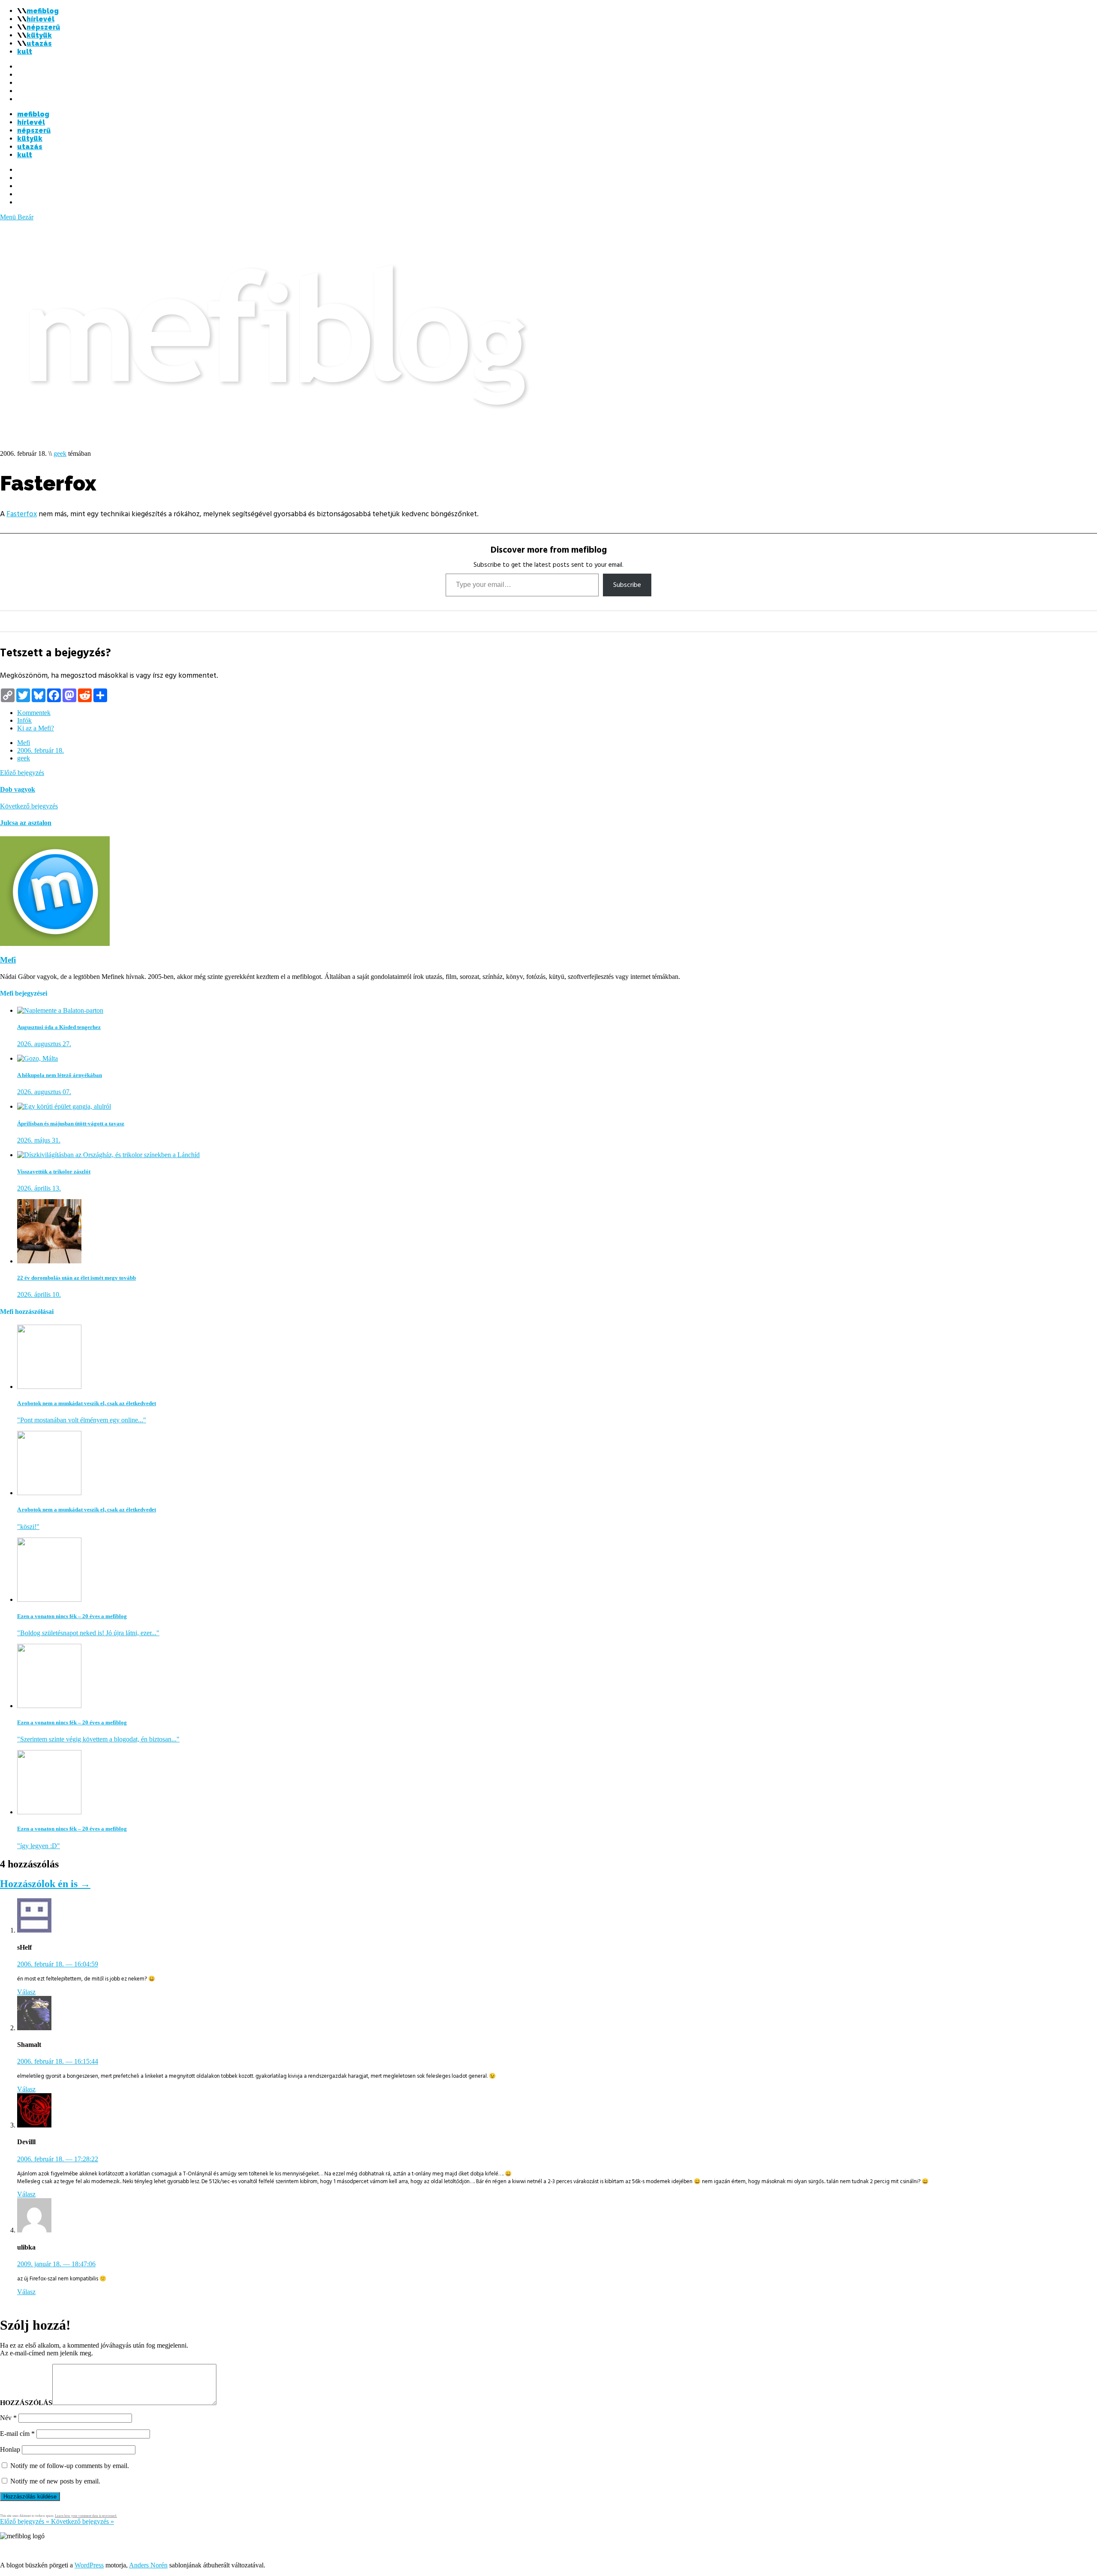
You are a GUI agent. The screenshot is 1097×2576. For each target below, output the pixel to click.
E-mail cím (17, 2434)
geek (60, 453)
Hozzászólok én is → (45, 1884)
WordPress (89, 2565)
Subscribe (627, 585)
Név (8, 2418)
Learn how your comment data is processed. (86, 2516)
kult (25, 52)
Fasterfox (22, 514)
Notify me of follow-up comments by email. (70, 2466)
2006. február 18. (40, 750)
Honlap (10, 2449)
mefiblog (43, 11)
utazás (39, 43)
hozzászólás (26, 2403)
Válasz (26, 1992)
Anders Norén (148, 2565)
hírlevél (40, 19)
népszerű (43, 27)
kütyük (39, 35)
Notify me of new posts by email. (55, 2481)
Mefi (24, 743)
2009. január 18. (56, 2264)
